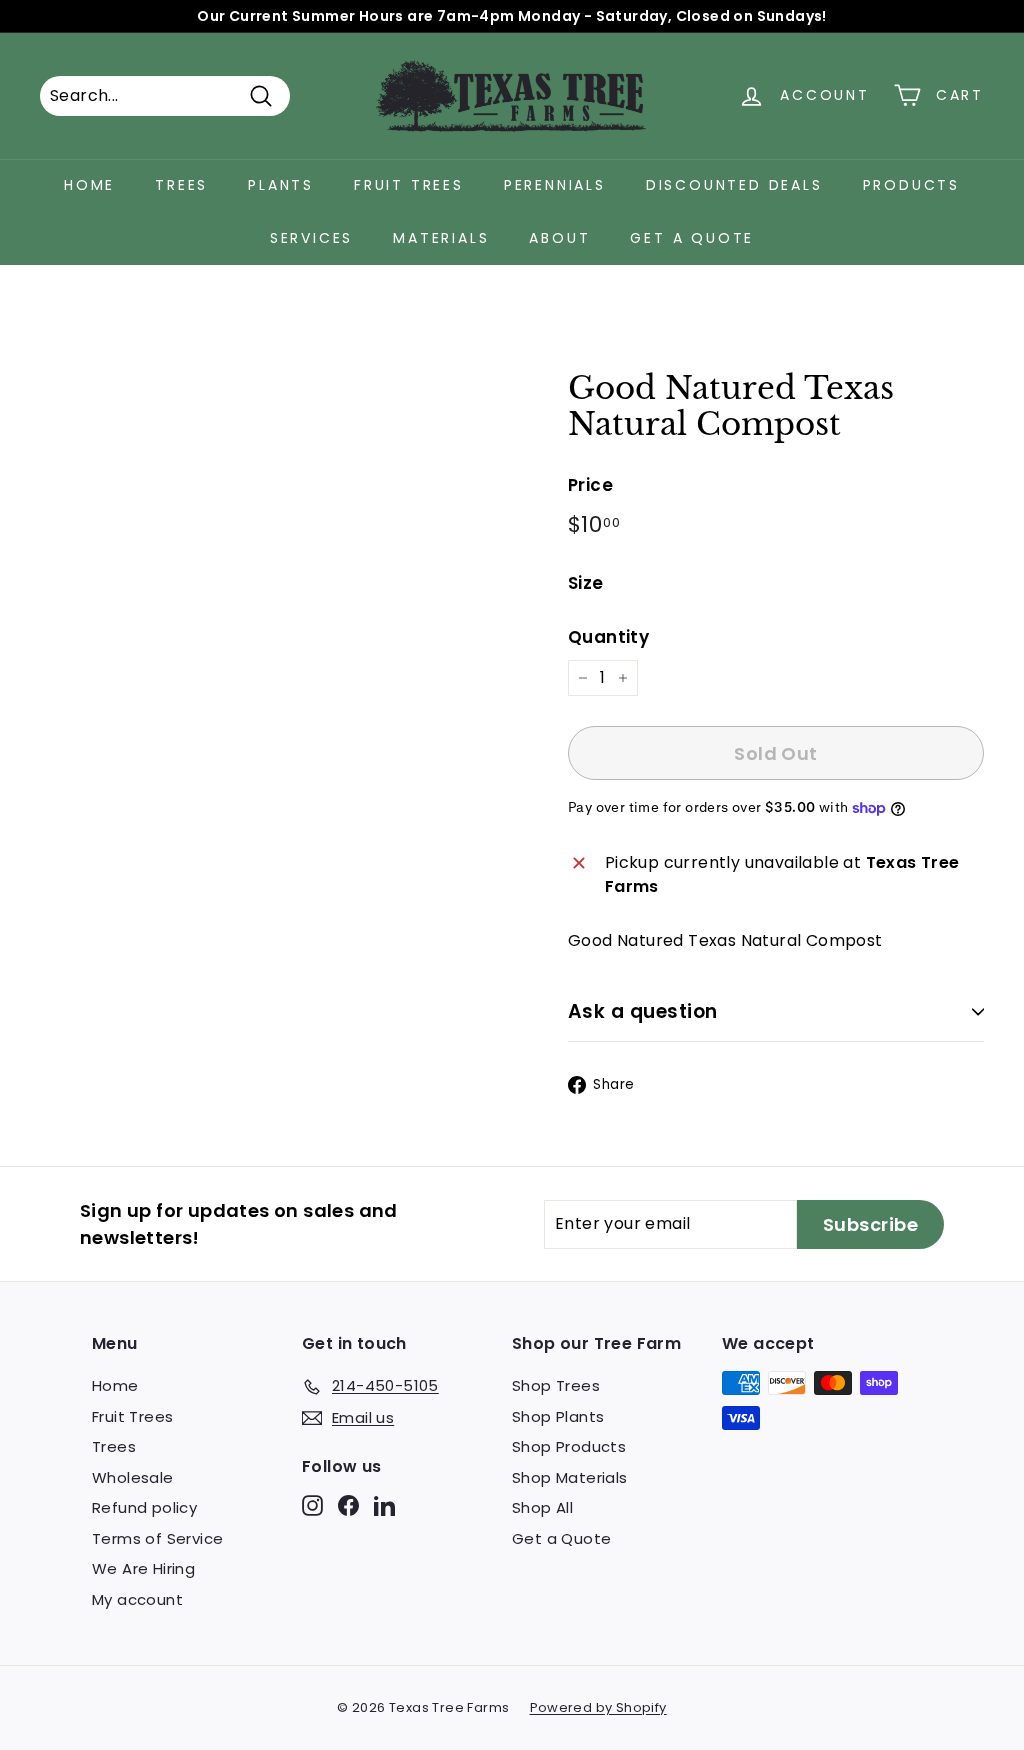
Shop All (542, 1507)
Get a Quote (692, 238)
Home (89, 185)
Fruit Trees (409, 185)
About (559, 238)
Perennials (555, 185)
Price (590, 485)
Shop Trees (556, 1385)
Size (586, 583)
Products (911, 185)
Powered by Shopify (598, 1707)
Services (311, 238)
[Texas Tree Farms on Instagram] (312, 1505)
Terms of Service (157, 1538)
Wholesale (133, 1477)
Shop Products (569, 1446)
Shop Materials (570, 1477)
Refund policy (144, 1507)
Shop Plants (558, 1416)
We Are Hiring (143, 1568)
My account (137, 1599)
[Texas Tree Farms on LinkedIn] (384, 1505)
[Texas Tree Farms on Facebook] (348, 1505)
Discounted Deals (734, 185)
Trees (181, 185)
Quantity (608, 637)
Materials (441, 238)
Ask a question (643, 1011)
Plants (281, 185)
